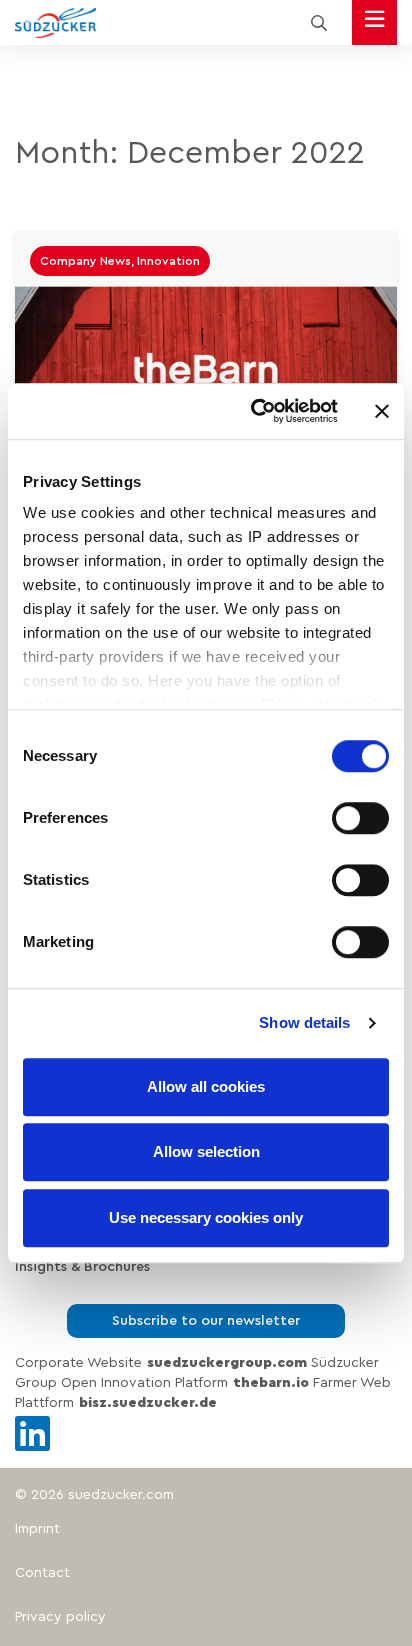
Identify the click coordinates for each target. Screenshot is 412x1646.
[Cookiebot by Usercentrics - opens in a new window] (255, 411)
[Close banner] (382, 411)
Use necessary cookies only (206, 1217)
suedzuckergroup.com (227, 1363)
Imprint (37, 1529)
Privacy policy (60, 1617)
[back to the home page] (55, 23)
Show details (304, 1022)
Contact (42, 1573)
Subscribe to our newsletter (206, 1321)
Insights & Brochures (82, 1267)
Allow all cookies (206, 1086)
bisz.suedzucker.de (148, 1403)
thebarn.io (271, 1383)
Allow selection (206, 1151)
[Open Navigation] (374, 22)
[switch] (360, 818)
